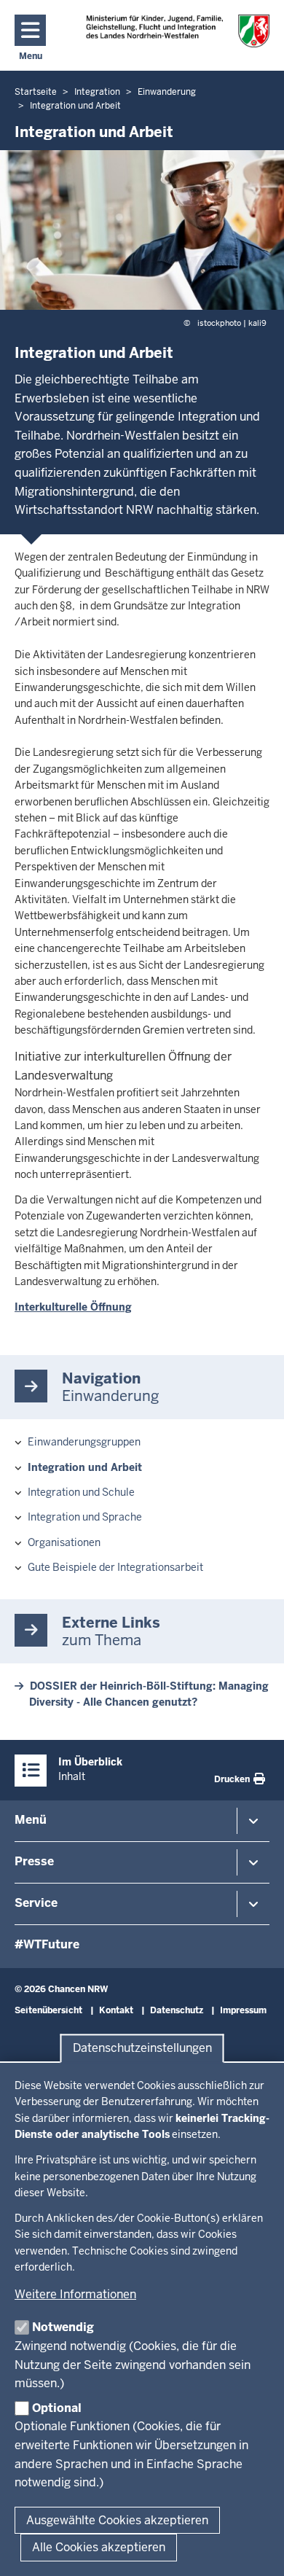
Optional (57, 2408)
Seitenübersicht (48, 2010)
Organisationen (64, 1542)
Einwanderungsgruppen (84, 1442)
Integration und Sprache (85, 1517)
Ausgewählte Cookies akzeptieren (117, 2520)
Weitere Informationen (75, 2294)
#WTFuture (47, 1944)
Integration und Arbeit (85, 1467)
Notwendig (63, 2327)
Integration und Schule (81, 1492)
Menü (31, 1820)
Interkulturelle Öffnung (73, 1307)
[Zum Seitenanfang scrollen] (255, 2549)
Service (36, 1903)
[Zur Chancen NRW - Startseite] (178, 31)
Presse (34, 1861)
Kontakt (116, 2010)
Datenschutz (177, 2010)
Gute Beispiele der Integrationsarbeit (115, 1567)
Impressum (243, 2010)
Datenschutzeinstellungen (142, 2049)
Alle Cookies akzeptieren (99, 2547)
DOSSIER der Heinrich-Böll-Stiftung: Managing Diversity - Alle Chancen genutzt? (149, 1694)
